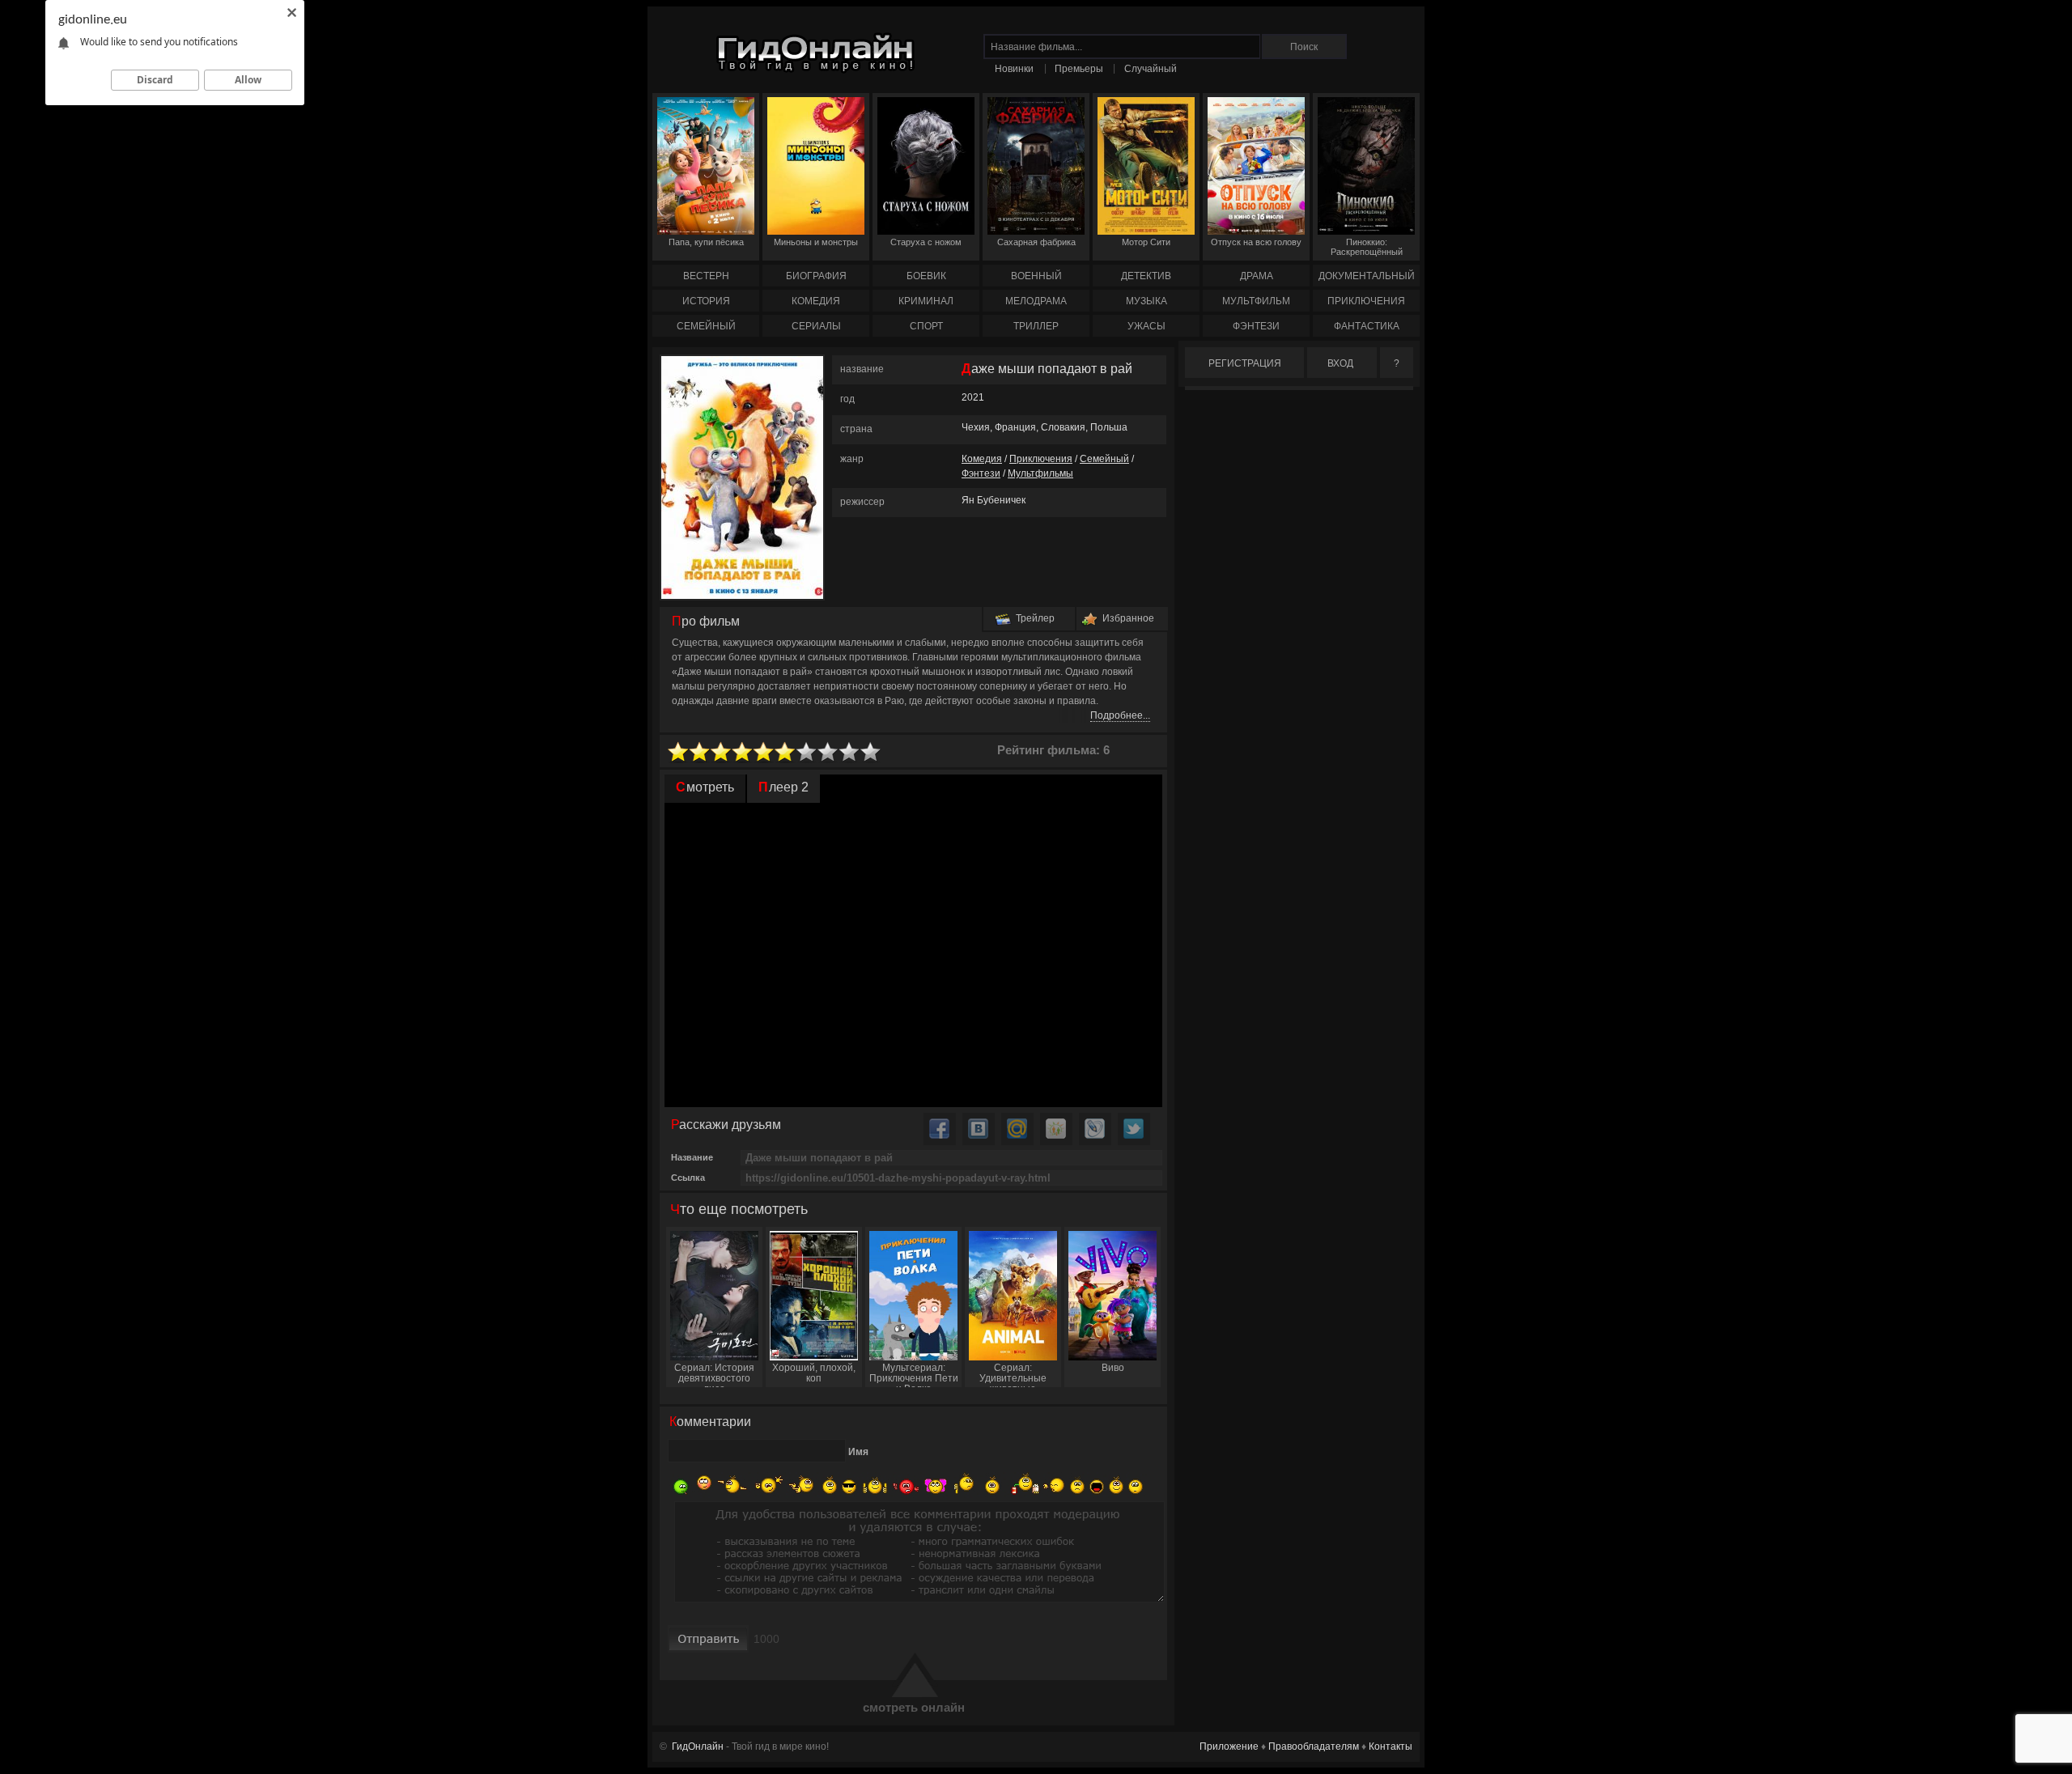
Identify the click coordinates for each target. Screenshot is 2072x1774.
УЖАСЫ (1146, 326)
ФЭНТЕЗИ (1256, 326)
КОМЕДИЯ (816, 301)
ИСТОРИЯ (706, 301)
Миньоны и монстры (816, 242)
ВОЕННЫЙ (1036, 276)
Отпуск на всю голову (1256, 242)
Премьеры (1079, 69)
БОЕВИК (926, 276)
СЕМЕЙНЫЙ (706, 326)
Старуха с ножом (926, 242)
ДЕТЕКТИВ (1146, 276)
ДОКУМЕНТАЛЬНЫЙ (1367, 276)
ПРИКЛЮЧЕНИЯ (1366, 301)
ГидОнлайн (698, 1746)
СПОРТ (926, 326)
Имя (858, 1452)
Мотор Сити (1146, 242)
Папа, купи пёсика (706, 242)
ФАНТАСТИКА (1367, 326)
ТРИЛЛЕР (1036, 326)
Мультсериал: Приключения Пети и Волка (914, 1375)
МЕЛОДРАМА (1036, 301)
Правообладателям (1314, 1746)
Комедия (982, 459)
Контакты (1391, 1746)
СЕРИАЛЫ (816, 326)
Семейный (1104, 459)
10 (871, 752)
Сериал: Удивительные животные (1013, 1375)
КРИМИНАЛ (926, 301)
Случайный (1151, 69)
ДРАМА (1257, 276)
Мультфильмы (1040, 473)
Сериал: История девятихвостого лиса (714, 1375)
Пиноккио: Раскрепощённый (1367, 247)
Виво (1113, 1368)
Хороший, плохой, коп (814, 1373)
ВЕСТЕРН (706, 276)
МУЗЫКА (1146, 301)
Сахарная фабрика (1036, 242)
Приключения (1041, 459)
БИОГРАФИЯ (816, 276)
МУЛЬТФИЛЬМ (1256, 301)
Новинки (1014, 69)
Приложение (1229, 1746)
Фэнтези (981, 473)
